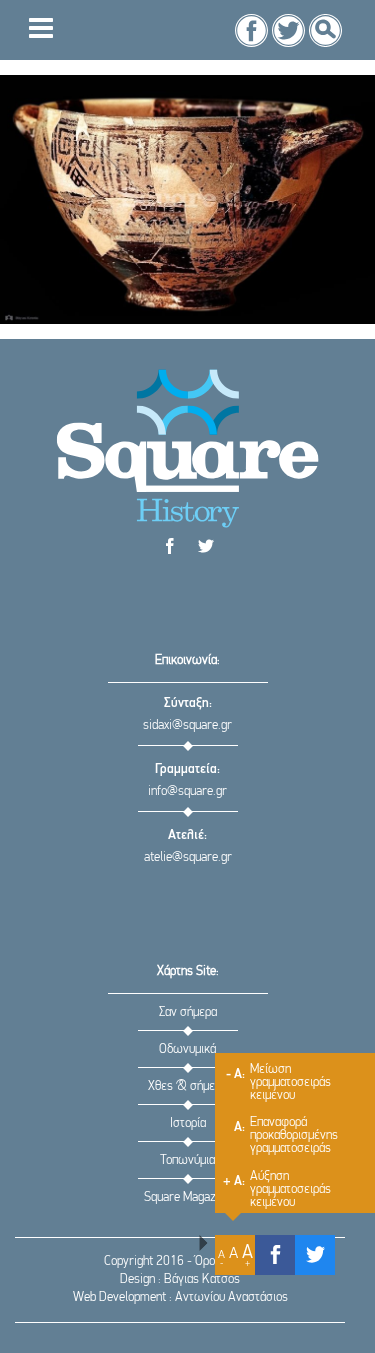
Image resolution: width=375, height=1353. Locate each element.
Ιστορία (188, 1123)
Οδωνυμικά (187, 1049)
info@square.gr (187, 791)
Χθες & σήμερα (187, 1086)
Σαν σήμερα (188, 1012)
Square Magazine (187, 1197)
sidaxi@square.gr (187, 725)
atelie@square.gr (188, 857)
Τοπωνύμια (187, 1160)
